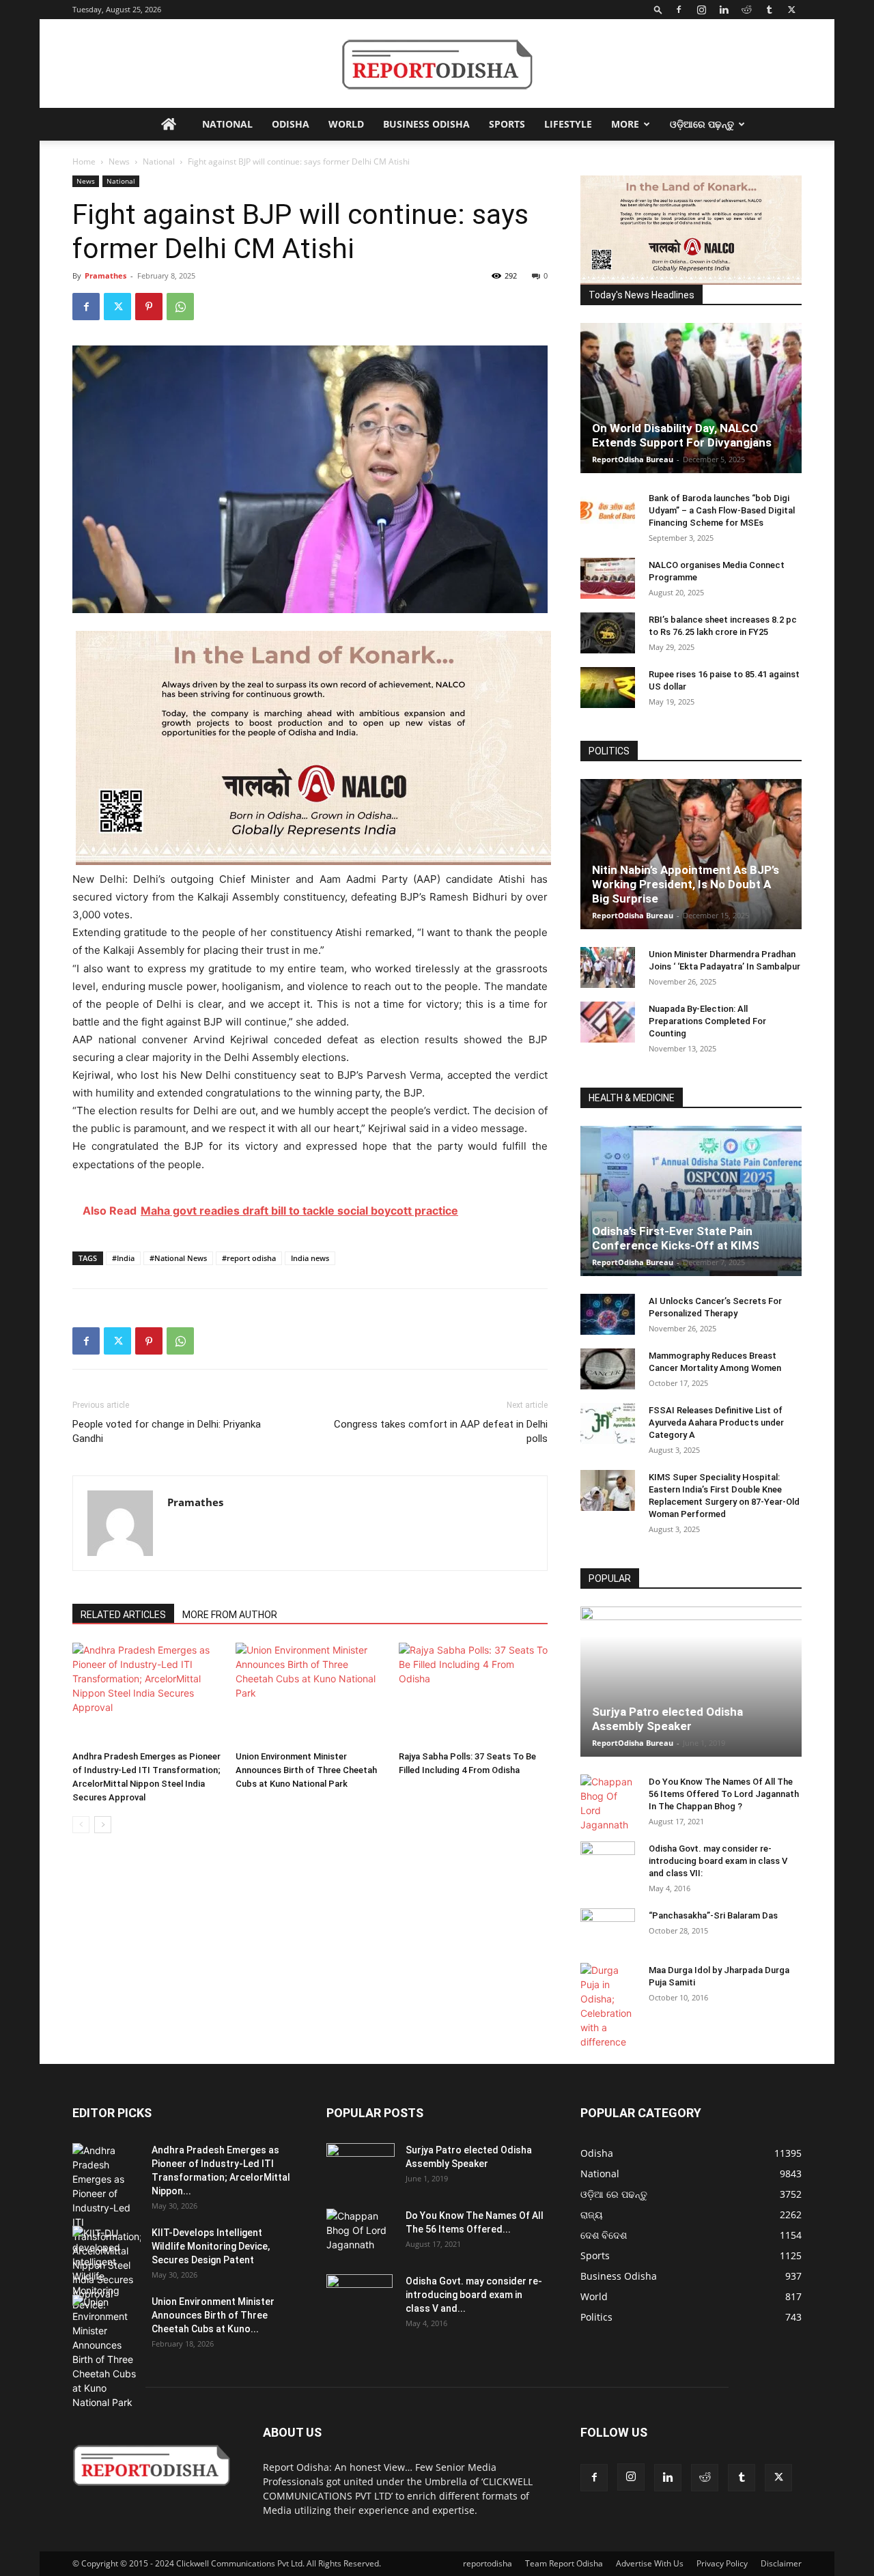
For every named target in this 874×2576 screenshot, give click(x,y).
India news (310, 1258)
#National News (178, 1258)
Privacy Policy (722, 2563)
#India (123, 1258)
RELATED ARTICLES (123, 1615)
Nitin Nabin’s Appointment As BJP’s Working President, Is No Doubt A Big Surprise (686, 884)
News (119, 161)
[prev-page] (81, 1825)
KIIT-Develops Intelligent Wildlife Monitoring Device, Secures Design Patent (211, 2246)
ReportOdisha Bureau (633, 459)
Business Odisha (426, 124)
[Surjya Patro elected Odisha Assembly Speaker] (691, 1682)
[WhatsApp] (180, 307)
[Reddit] (746, 10)
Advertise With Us (650, 2563)
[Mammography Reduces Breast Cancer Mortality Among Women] (608, 1369)
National (227, 124)
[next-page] (103, 1825)
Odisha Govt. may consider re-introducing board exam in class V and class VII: (718, 1861)
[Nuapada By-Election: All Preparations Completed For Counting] (608, 1022)
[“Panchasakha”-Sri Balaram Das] (608, 1940)
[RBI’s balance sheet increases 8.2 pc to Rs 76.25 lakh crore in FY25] (608, 633)
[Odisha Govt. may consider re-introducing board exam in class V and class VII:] (608, 1861)
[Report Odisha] (437, 65)
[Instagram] (701, 10)
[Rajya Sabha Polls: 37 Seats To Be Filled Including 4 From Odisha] (473, 1694)
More (625, 124)
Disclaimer (781, 2563)
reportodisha (488, 2563)
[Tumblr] (769, 10)
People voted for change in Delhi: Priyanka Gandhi (167, 1431)
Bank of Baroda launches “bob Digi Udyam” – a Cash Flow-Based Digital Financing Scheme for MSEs (722, 510)
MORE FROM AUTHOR (230, 1615)
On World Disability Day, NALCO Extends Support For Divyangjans (682, 435)
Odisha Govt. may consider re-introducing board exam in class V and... (474, 2295)
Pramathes (105, 275)
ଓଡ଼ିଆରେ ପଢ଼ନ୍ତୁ (702, 124)
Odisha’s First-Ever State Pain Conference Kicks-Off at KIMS (676, 1238)
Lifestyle (568, 124)
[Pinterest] (149, 307)
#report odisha (249, 1258)
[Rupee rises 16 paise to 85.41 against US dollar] (608, 688)
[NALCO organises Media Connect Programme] (608, 578)
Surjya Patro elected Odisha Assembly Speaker (667, 1719)
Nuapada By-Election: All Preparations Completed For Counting (707, 1021)
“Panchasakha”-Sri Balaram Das (713, 1915)
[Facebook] (679, 10)
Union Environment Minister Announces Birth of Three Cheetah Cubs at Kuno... (213, 2315)
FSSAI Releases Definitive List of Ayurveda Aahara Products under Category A (716, 1423)
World (346, 124)
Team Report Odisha (564, 2563)
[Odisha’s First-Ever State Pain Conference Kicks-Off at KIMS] (691, 1201)
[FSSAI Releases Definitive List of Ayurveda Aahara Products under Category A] (608, 1424)
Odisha (291, 124)
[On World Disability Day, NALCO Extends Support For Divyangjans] (691, 398)
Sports (507, 124)
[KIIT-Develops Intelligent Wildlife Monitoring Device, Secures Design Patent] (107, 2269)
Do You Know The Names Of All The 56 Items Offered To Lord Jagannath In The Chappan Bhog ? (724, 1794)
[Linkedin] (724, 10)
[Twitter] (791, 10)
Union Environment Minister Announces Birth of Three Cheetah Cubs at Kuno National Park (306, 1770)
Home (84, 161)
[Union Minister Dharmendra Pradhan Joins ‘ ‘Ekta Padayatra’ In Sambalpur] (608, 967)
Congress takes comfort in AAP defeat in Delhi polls (441, 1431)
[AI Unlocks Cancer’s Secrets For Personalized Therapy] (608, 1314)
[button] (658, 9)
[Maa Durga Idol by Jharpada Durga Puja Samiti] (608, 2006)
